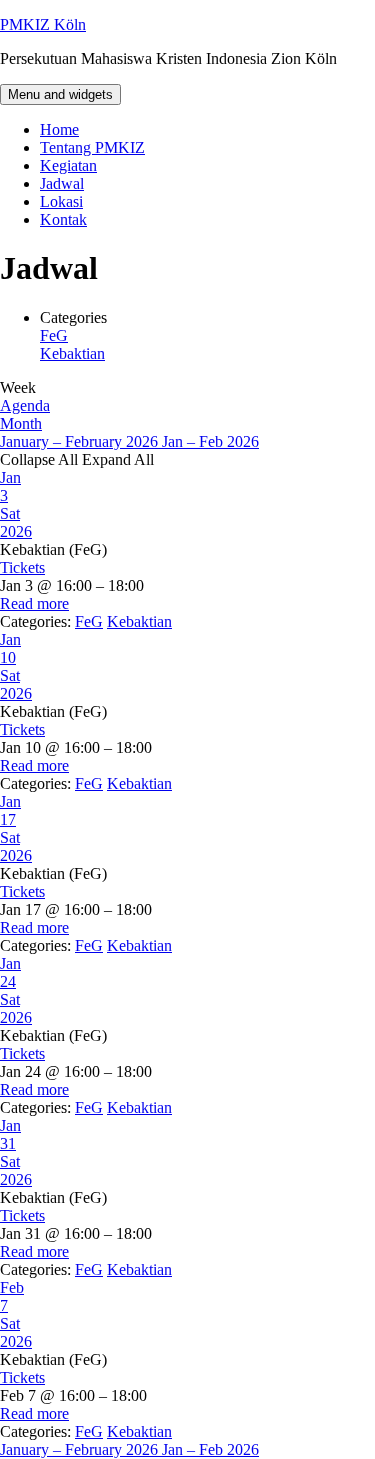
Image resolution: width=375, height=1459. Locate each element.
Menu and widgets (60, 94)
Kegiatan (68, 165)
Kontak (63, 219)
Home (59, 129)
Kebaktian (72, 353)
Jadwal (62, 183)
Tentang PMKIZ (92, 147)
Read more (34, 603)
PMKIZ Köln (43, 24)
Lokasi (61, 201)
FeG (54, 335)
